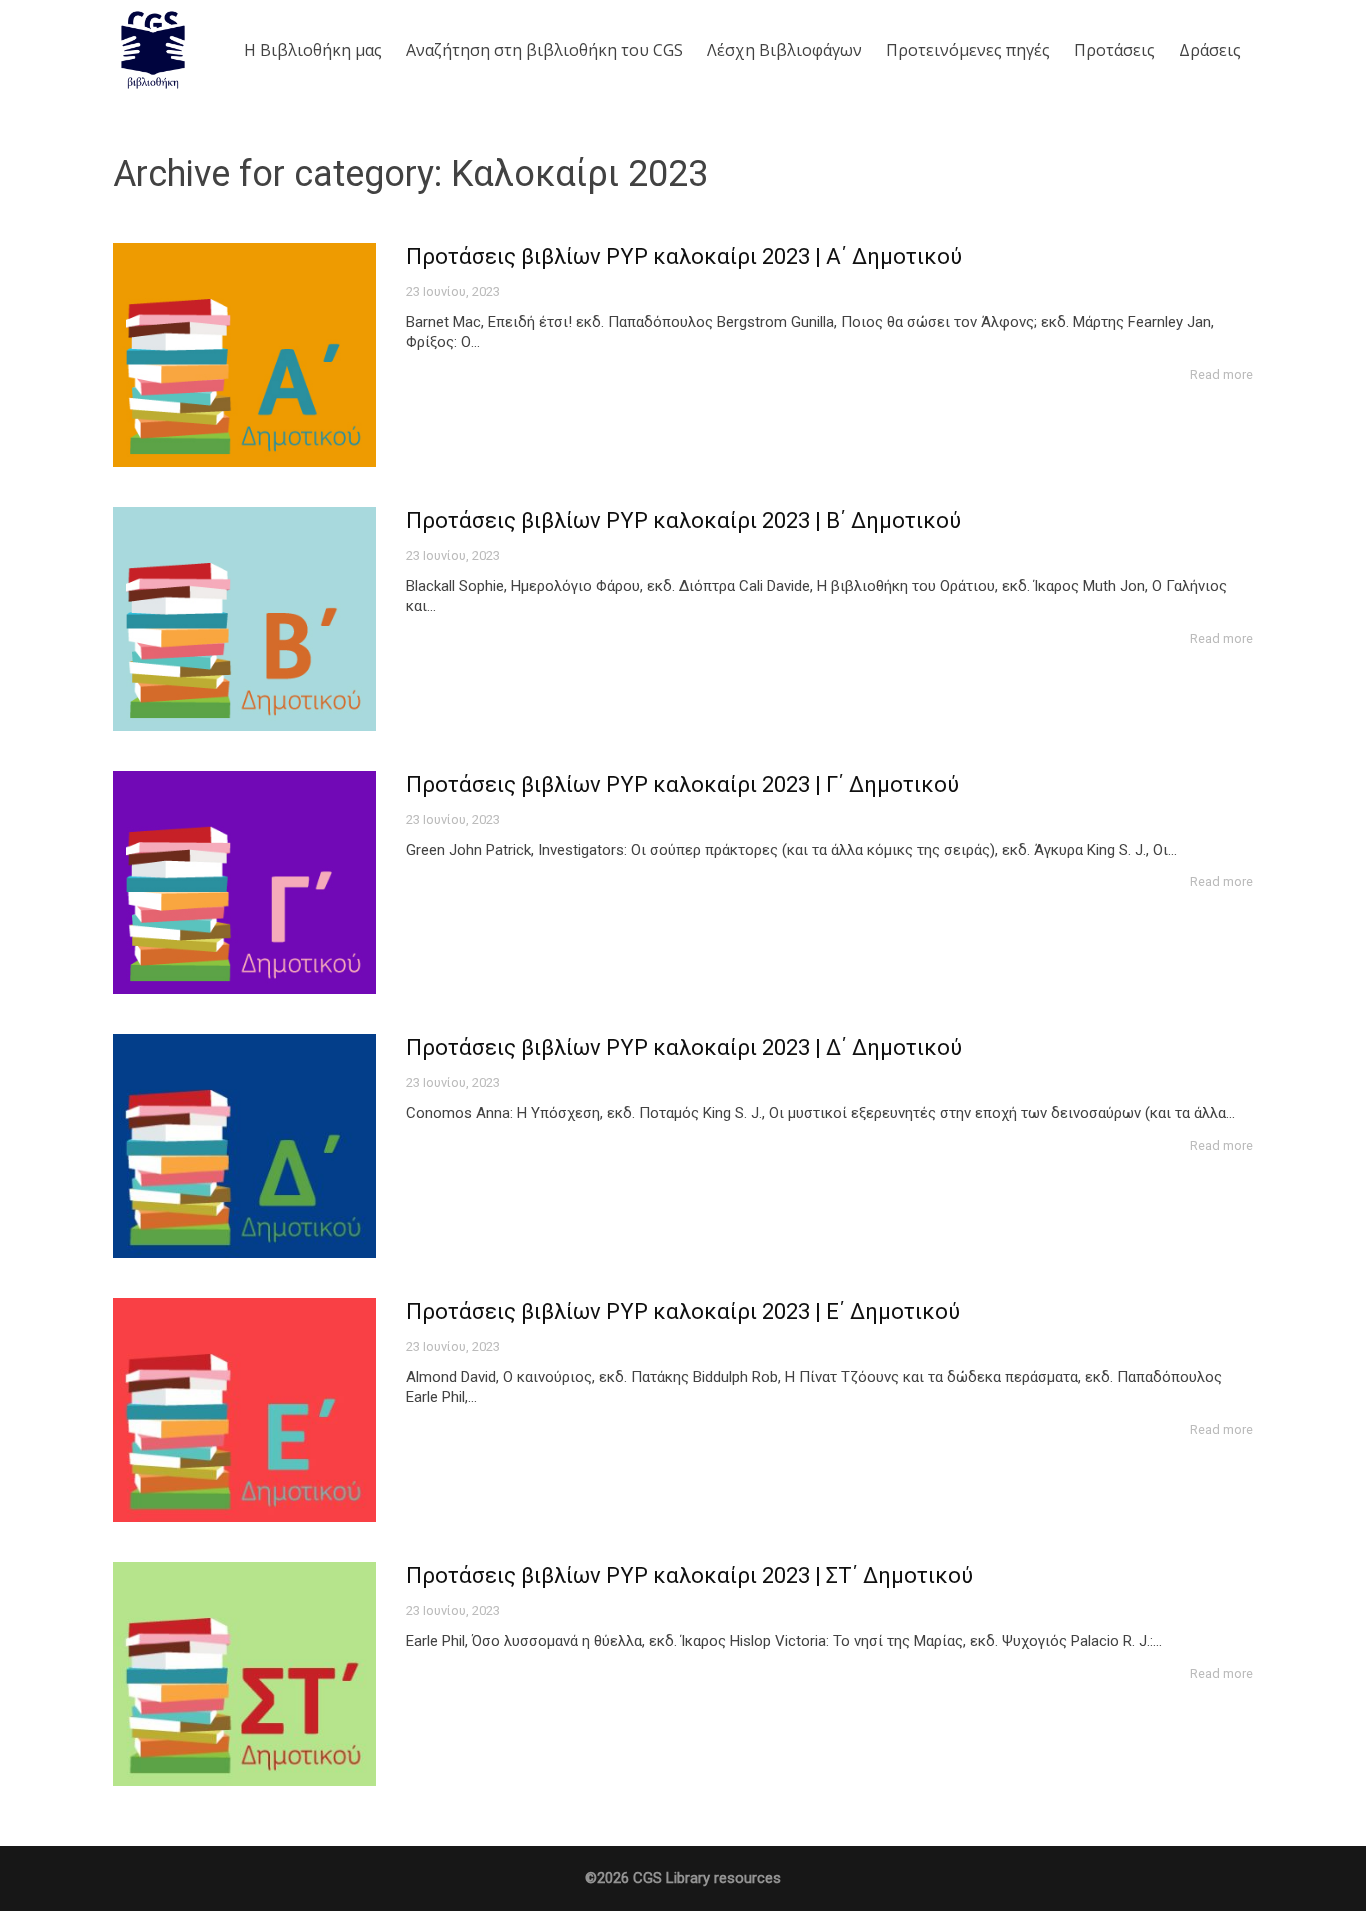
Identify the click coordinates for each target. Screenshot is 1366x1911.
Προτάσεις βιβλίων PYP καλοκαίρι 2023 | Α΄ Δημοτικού (684, 256)
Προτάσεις (1114, 50)
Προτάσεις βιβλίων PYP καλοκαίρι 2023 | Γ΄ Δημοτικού (682, 784)
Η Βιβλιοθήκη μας (313, 50)
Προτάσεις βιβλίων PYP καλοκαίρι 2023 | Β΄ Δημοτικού (683, 520)
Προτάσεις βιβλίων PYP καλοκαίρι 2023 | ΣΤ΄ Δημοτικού (689, 1575)
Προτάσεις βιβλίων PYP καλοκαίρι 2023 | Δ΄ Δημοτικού (684, 1047)
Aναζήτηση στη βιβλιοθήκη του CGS (544, 50)
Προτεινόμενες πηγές (968, 50)
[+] (244, 355)
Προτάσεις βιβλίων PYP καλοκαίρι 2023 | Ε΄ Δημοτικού (683, 1311)
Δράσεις (1210, 50)
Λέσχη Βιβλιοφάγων (784, 50)
